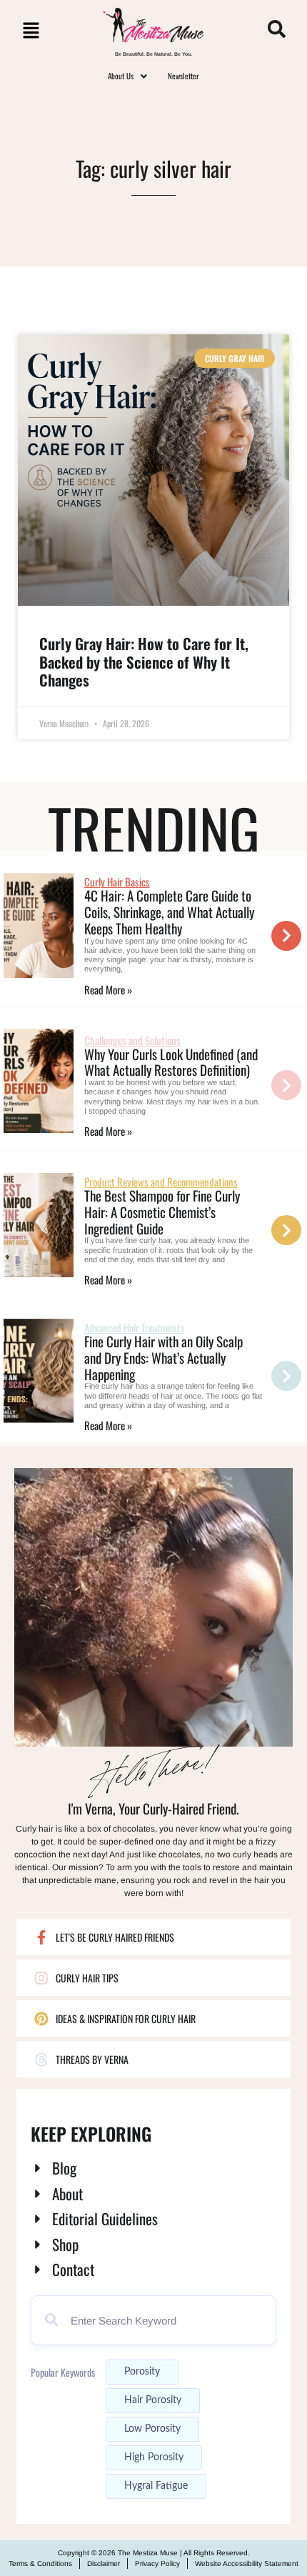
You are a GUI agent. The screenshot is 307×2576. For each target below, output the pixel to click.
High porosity (154, 2457)
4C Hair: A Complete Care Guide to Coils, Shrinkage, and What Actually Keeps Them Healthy (169, 912)
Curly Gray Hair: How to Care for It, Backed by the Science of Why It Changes (144, 661)
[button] (31, 32)
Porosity (142, 2372)
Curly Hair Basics (117, 882)
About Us (121, 76)
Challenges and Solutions (132, 1040)
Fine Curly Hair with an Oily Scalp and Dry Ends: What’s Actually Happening (163, 1357)
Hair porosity (153, 2400)
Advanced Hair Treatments (135, 1327)
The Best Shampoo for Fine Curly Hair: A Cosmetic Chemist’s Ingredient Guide (162, 1212)
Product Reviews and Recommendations (161, 1182)
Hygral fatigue (156, 2486)
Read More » (108, 989)
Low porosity (152, 2429)
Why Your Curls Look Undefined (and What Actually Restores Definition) (171, 1062)
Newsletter (183, 76)
